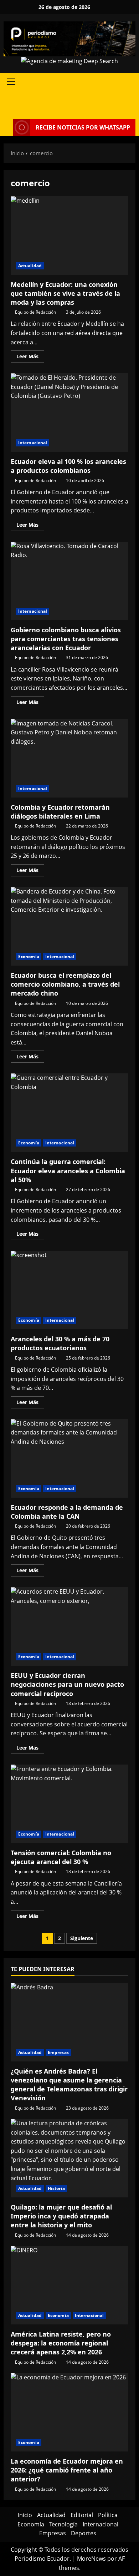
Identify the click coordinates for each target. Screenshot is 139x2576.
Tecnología (63, 2524)
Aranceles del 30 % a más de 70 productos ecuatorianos (69, 1290)
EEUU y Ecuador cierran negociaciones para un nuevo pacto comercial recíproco (69, 1626)
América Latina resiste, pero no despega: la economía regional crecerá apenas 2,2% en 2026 (61, 2343)
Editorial (82, 2515)
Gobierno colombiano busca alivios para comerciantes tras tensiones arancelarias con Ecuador (69, 581)
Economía (29, 956)
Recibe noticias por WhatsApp (83, 127)
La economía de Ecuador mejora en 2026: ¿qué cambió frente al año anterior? (67, 2470)
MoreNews (91, 2559)
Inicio (25, 2515)
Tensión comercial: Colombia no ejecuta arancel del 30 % (69, 1804)
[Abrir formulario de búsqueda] (133, 105)
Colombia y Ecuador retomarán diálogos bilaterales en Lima (69, 758)
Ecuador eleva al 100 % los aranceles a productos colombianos (69, 413)
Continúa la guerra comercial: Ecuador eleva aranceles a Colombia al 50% (69, 1113)
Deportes (84, 2533)
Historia (56, 2188)
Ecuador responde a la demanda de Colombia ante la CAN (69, 1458)
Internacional (33, 443)
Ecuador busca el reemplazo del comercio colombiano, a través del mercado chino (69, 926)
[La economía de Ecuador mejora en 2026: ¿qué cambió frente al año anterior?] (69, 2412)
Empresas (58, 2052)
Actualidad (30, 266)
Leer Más (30, 358)
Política (108, 2515)
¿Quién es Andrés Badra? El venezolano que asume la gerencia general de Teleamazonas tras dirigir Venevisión (69, 2085)
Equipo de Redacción (35, 312)
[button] (11, 82)
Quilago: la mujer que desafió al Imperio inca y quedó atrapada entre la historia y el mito (61, 2216)
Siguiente (82, 1938)
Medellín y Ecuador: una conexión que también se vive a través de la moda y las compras (69, 236)
